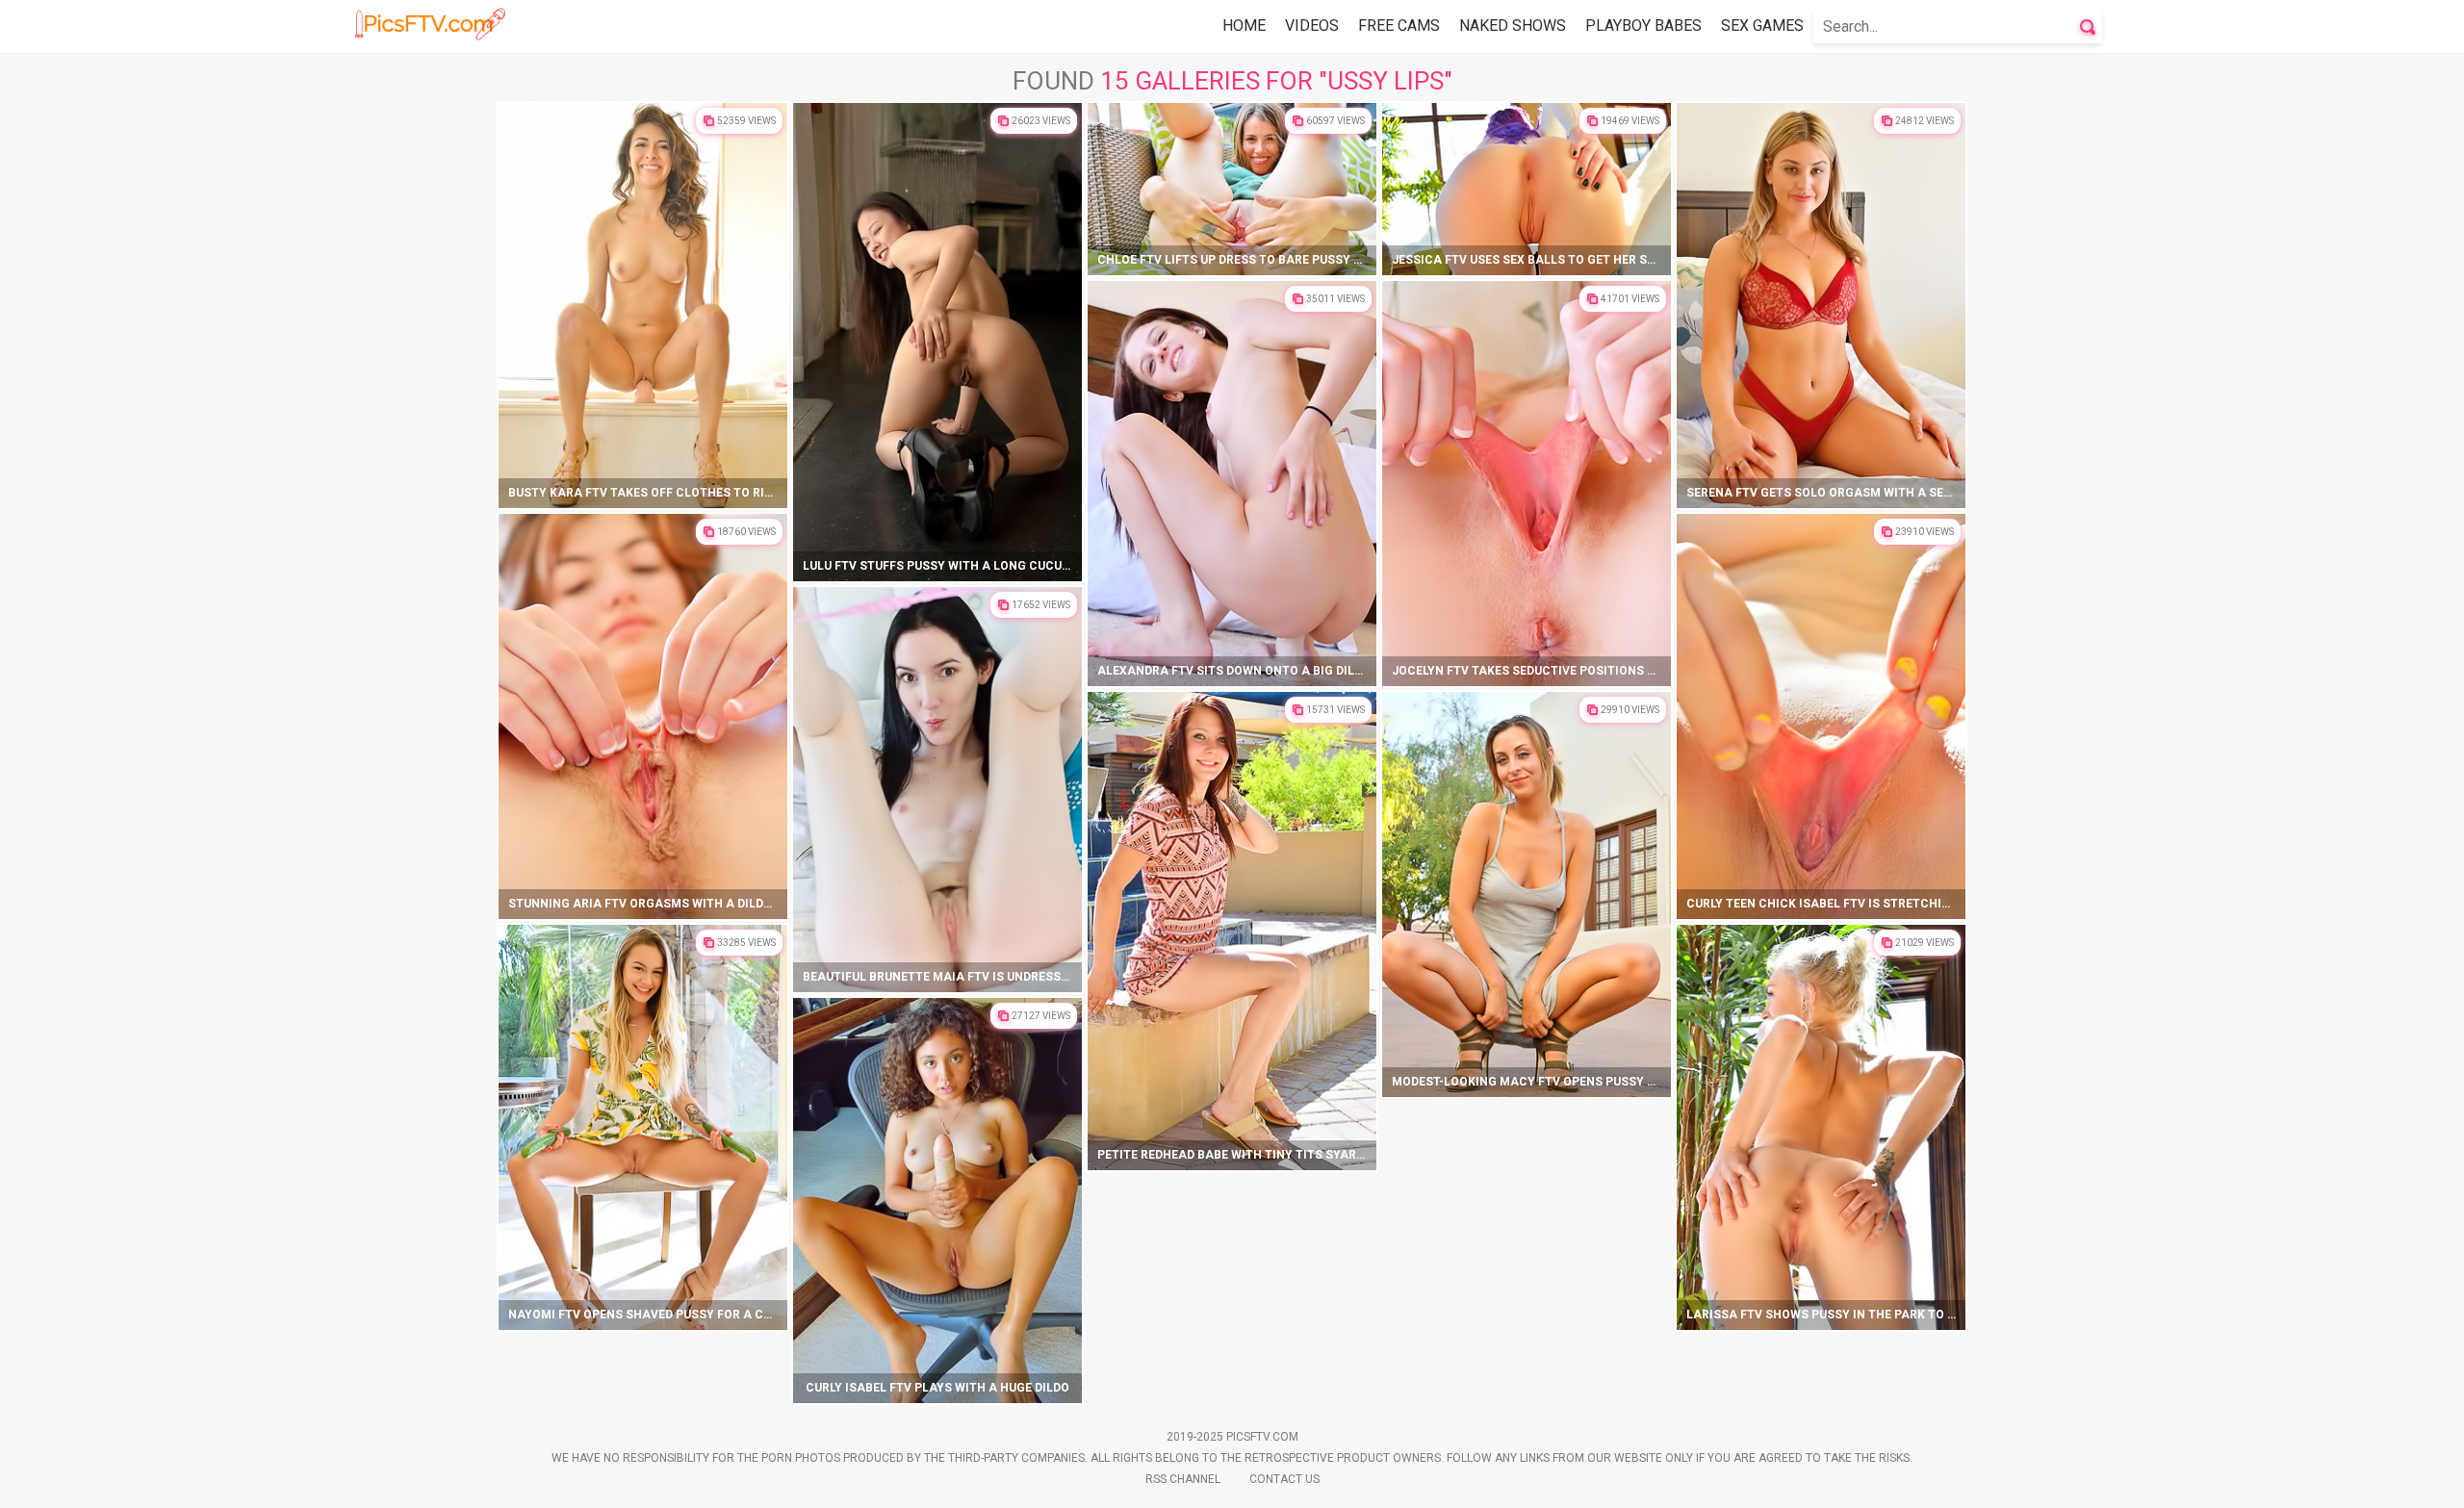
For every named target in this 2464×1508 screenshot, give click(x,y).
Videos (1312, 26)
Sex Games (1762, 26)
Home (1244, 26)
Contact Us (1284, 1479)
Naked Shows (1513, 26)
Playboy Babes (1643, 26)
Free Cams (1399, 26)
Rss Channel (1183, 1479)
